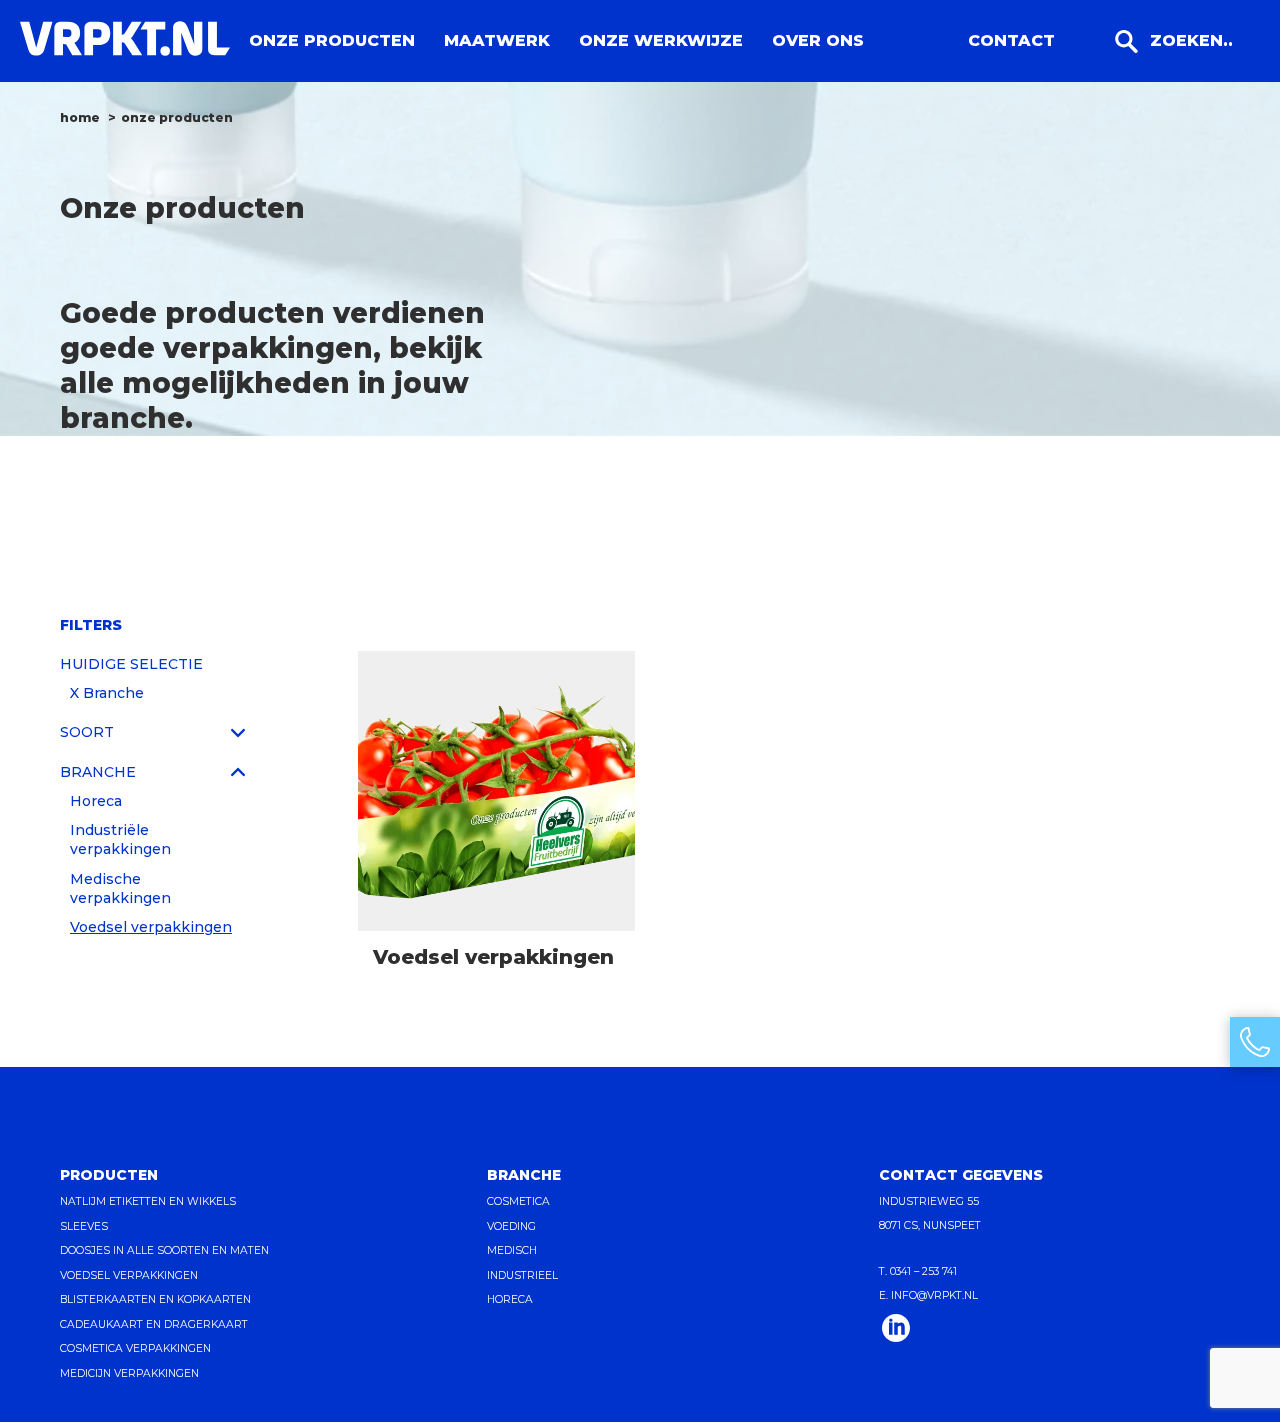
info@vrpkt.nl (934, 1295)
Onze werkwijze (661, 40)
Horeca (96, 801)
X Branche (107, 693)
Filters (91, 625)
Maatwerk (497, 40)
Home (80, 117)
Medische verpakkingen (120, 888)
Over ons (818, 40)
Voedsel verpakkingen (151, 927)
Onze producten (332, 40)
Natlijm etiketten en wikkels (148, 1201)
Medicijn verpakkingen (129, 1373)
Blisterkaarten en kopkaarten (155, 1299)
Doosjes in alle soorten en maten (164, 1250)
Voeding (511, 1226)
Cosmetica (518, 1201)
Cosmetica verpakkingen (135, 1348)
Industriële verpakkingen (120, 839)
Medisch (512, 1250)
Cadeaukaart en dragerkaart (154, 1324)
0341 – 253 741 (923, 1271)
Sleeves (84, 1226)
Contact (1011, 40)
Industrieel (522, 1275)
